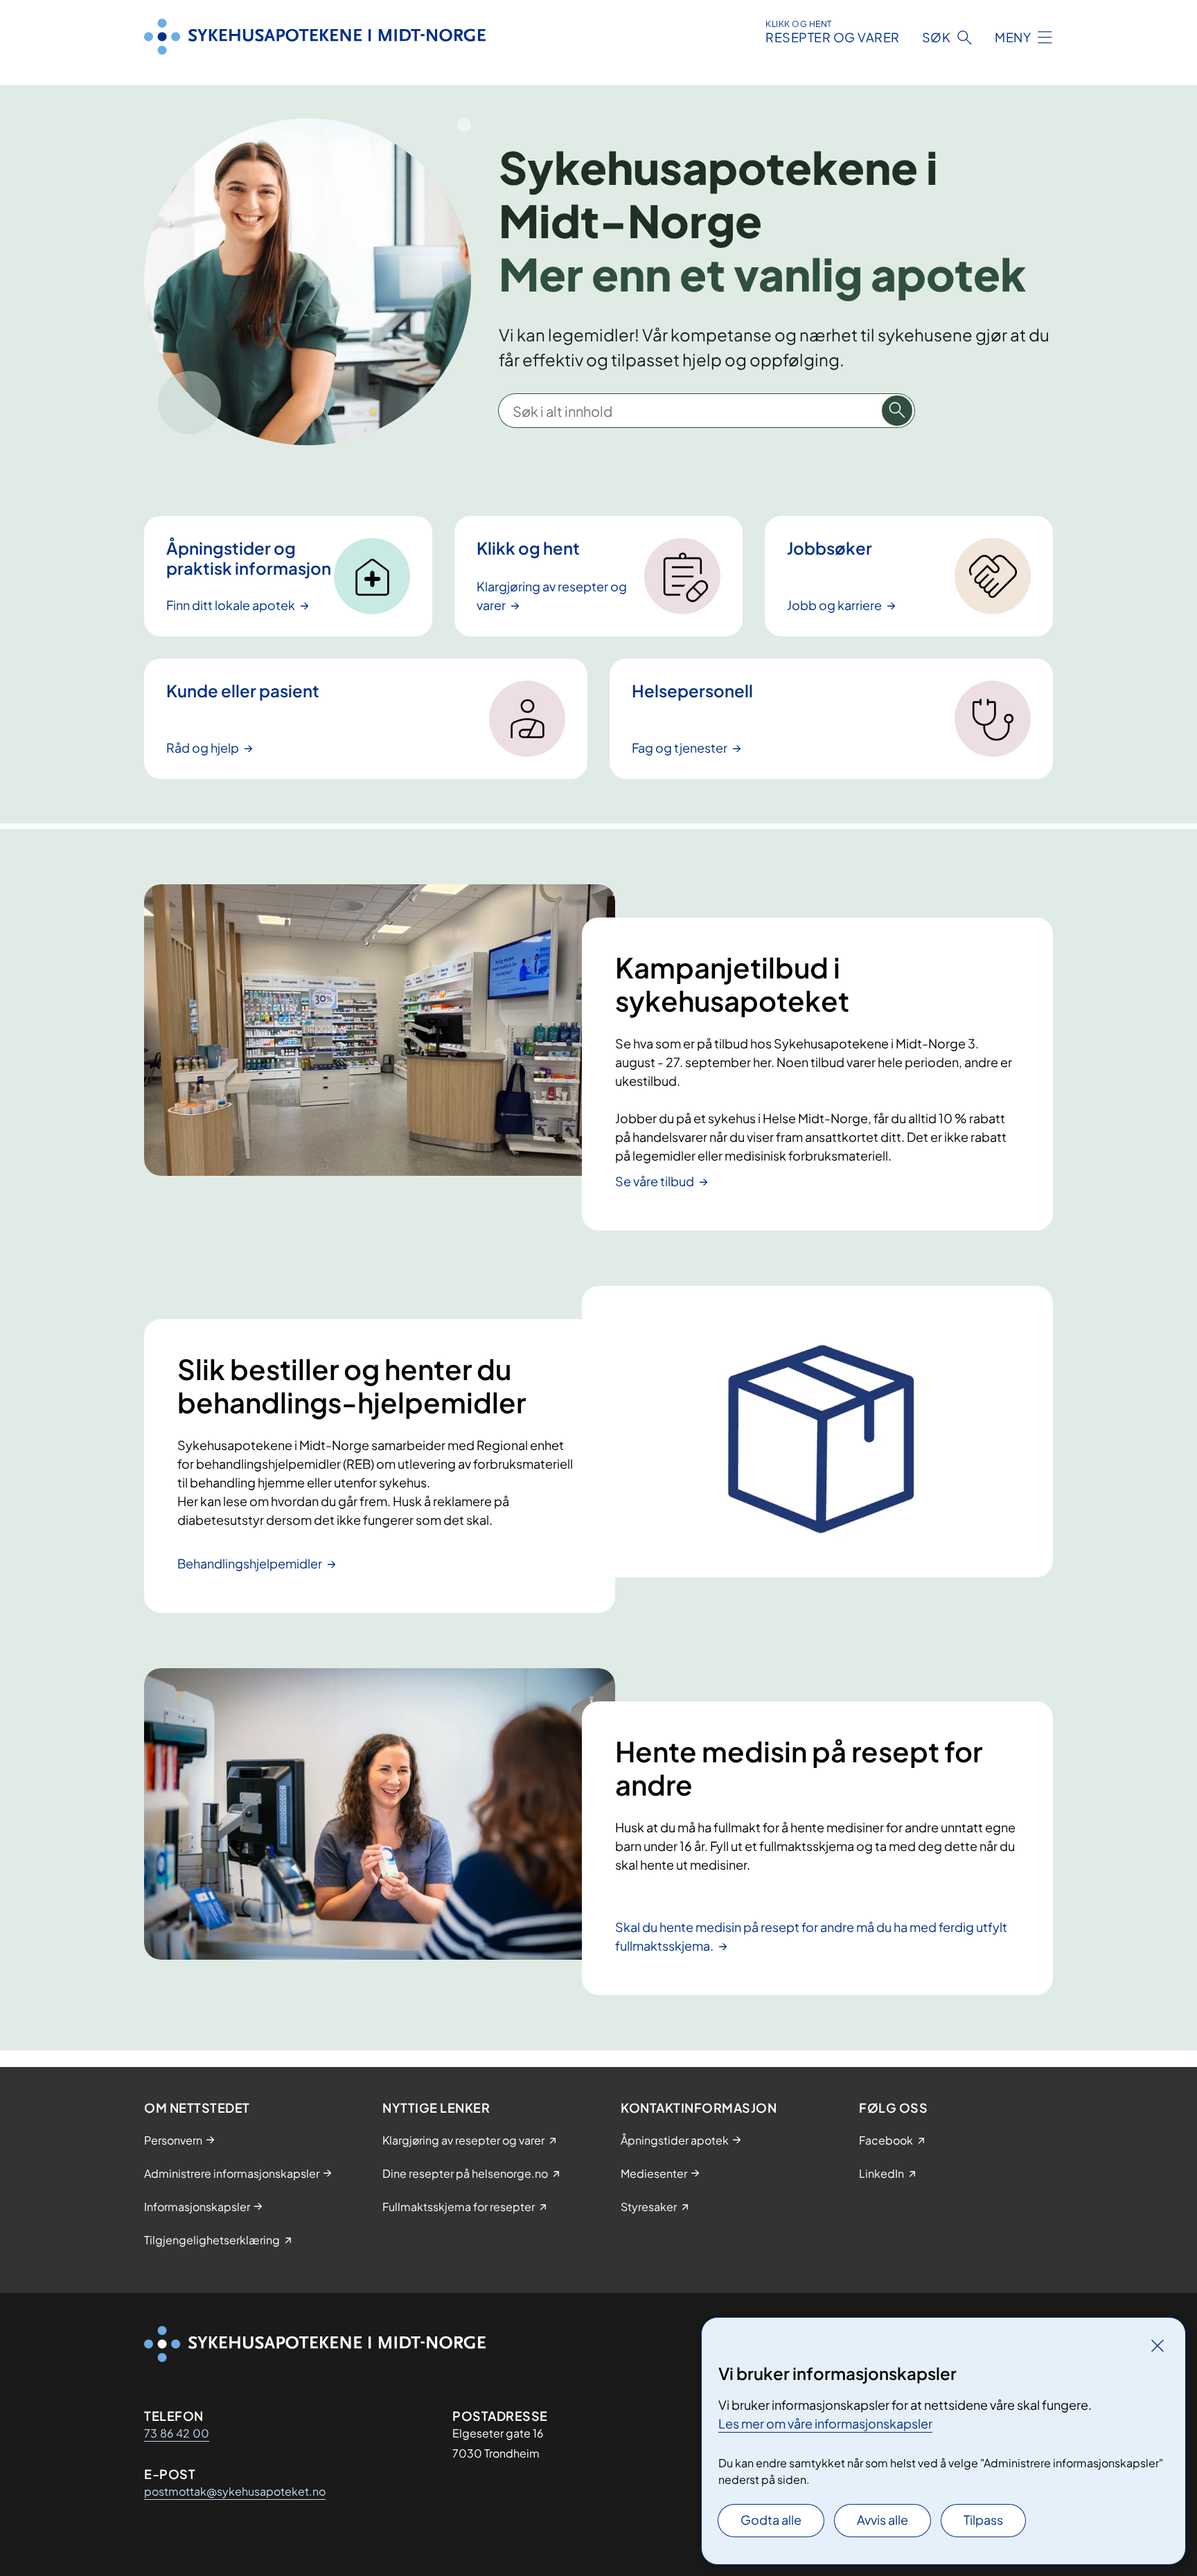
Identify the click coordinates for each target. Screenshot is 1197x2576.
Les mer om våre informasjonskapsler (825, 2423)
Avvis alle (883, 2520)
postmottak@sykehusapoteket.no (235, 2491)
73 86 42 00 (177, 2433)
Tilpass (983, 2520)
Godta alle (771, 2520)
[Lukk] (1158, 2345)
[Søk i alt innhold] (897, 411)
